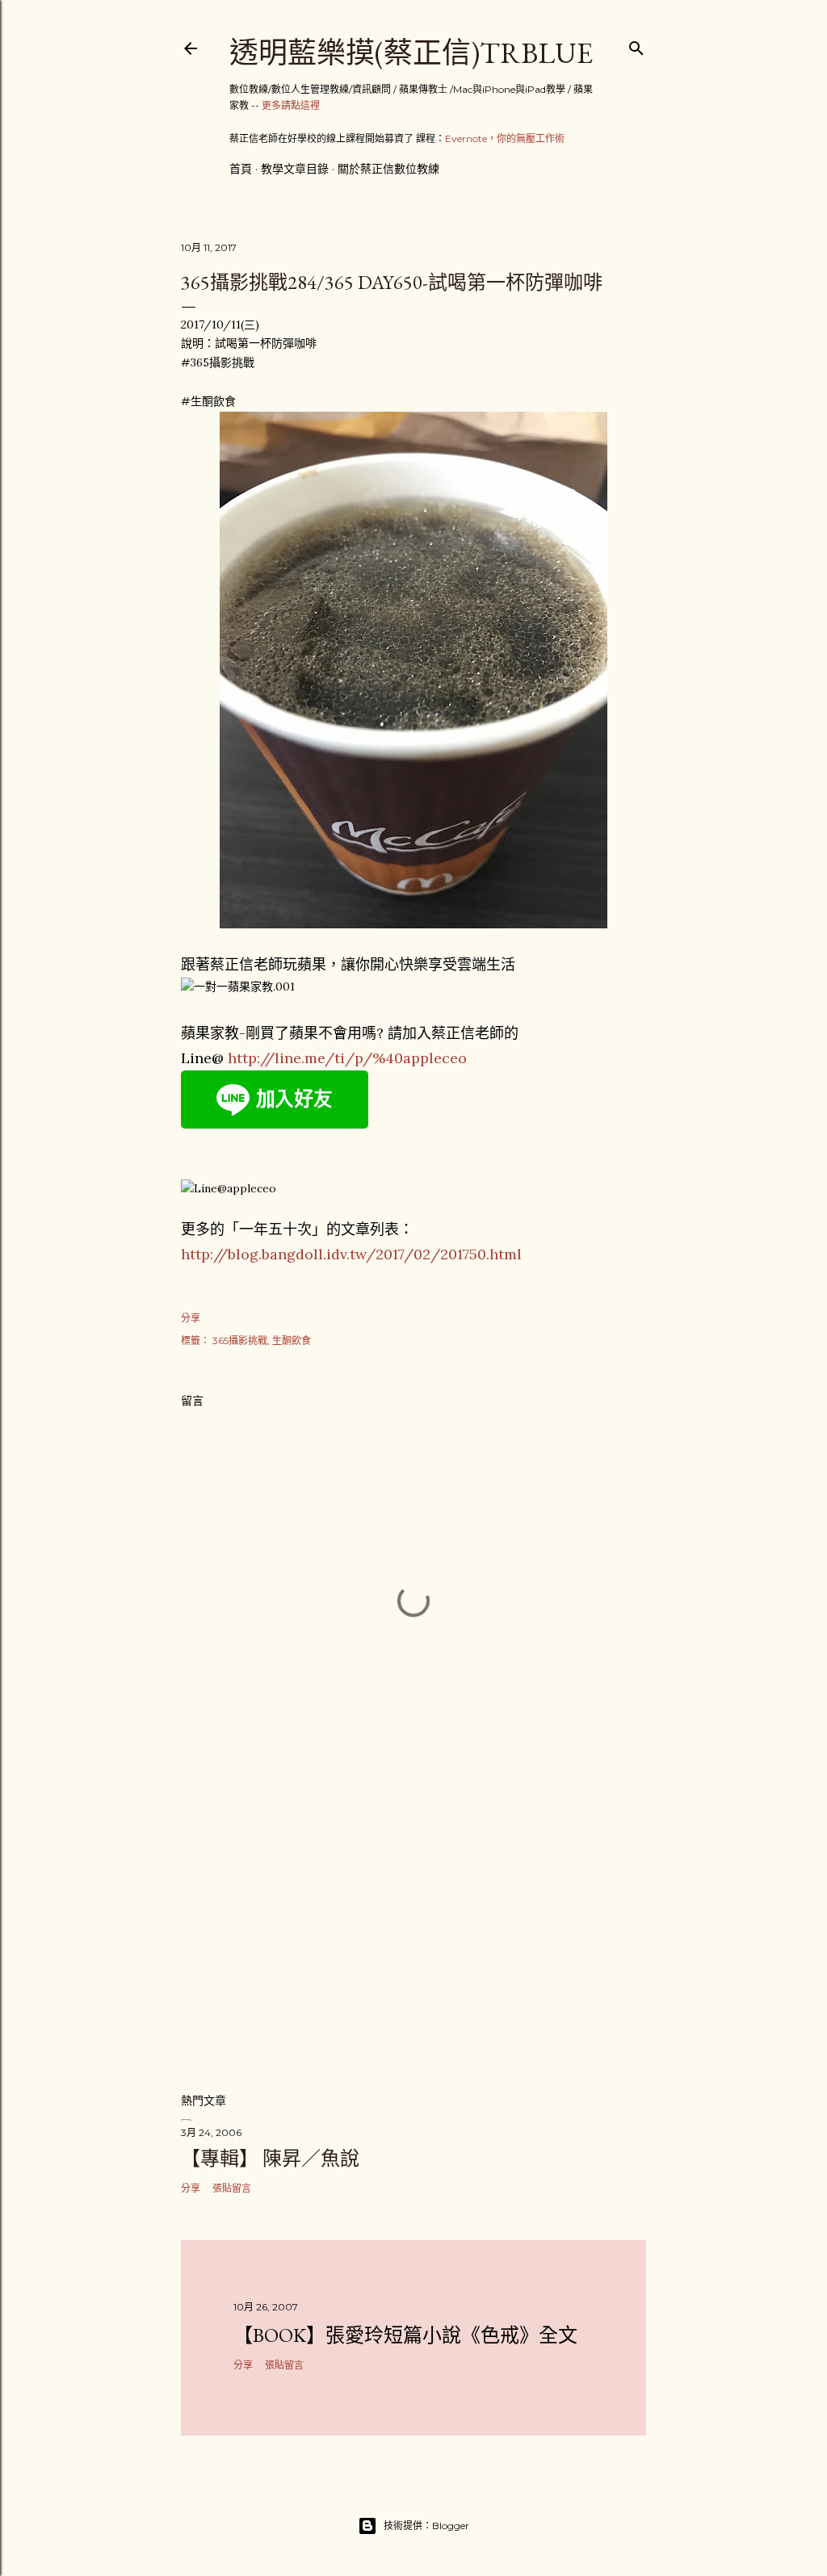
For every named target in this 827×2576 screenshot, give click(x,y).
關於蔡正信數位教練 (388, 169)
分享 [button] (191, 1318)
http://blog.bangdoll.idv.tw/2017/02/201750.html (351, 1254)
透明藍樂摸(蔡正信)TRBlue (411, 53)
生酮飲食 (292, 1340)
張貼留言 (232, 2188)
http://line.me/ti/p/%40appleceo (347, 1058)
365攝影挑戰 (240, 1340)
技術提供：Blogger (426, 2526)
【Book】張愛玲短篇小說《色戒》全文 (405, 2335)
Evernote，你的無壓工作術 (505, 138)
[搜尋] (636, 45)
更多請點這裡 (291, 105)
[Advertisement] (413, 1938)
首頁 (241, 169)
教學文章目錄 (295, 169)
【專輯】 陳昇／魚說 (270, 2158)
